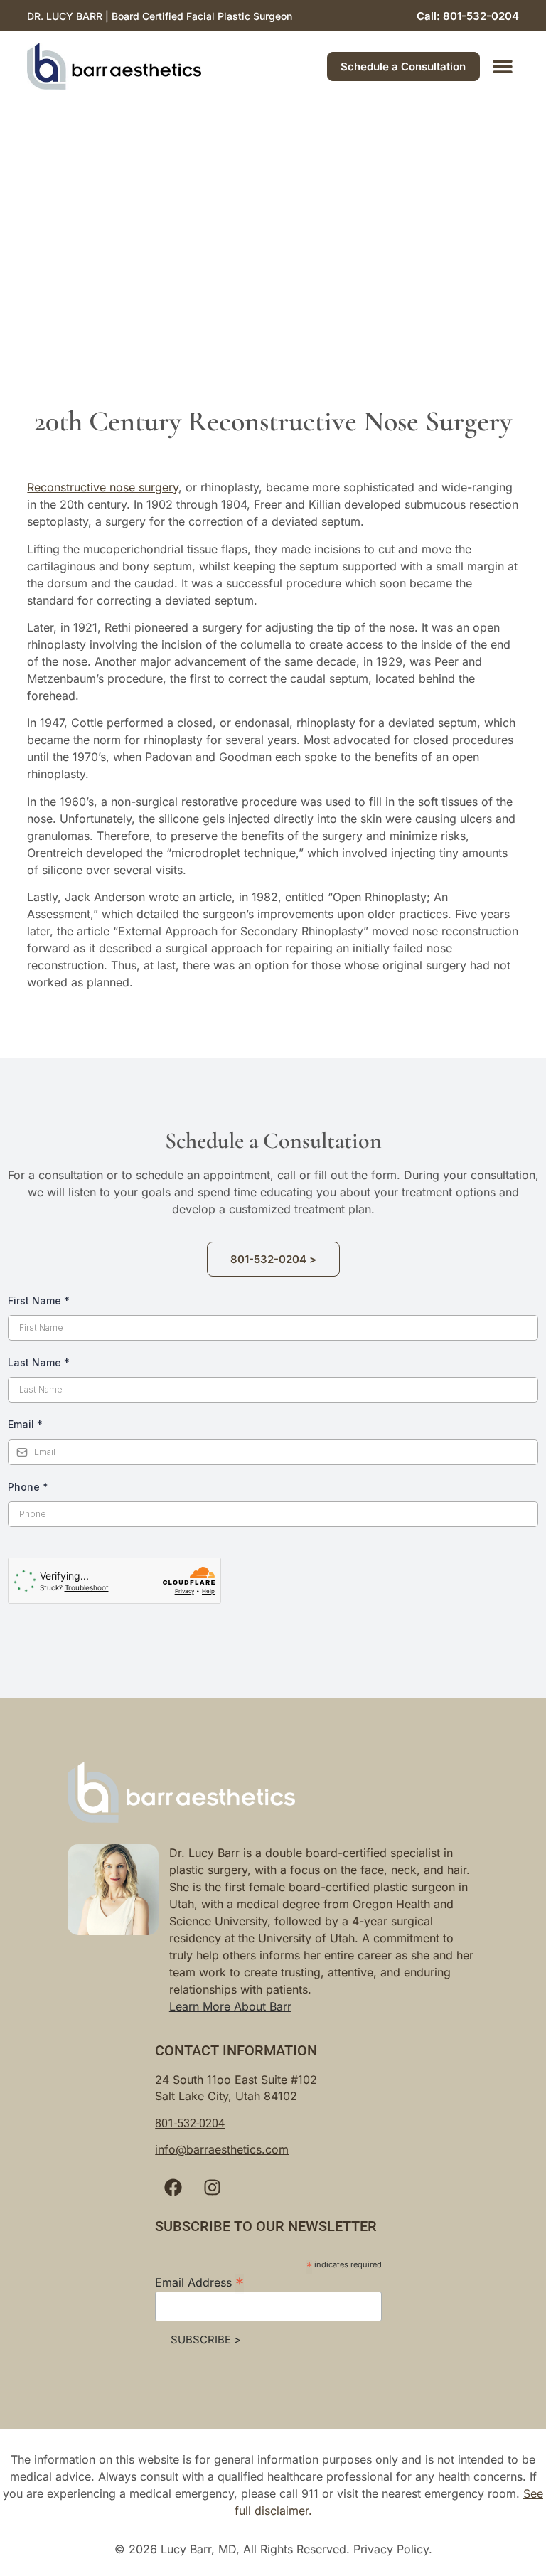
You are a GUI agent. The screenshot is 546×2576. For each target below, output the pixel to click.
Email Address (199, 2358)
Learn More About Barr (230, 2083)
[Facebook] (173, 2264)
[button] (503, 66)
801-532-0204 (190, 2200)
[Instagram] (212, 2264)
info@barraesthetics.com (222, 2226)
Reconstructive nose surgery (103, 487)
